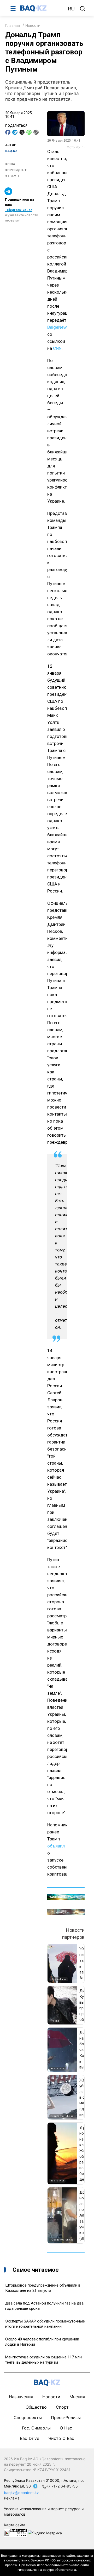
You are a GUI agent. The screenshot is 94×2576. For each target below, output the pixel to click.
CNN (57, 348)
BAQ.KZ (11, 151)
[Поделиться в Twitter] (22, 132)
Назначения (21, 2397)
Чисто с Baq (61, 2438)
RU (71, 9)
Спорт (62, 2407)
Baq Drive (30, 2438)
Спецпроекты (28, 2417)
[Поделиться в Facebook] (8, 132)
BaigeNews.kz (61, 327)
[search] (83, 9)
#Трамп (12, 176)
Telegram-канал (19, 210)
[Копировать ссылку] (36, 132)
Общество (36, 2407)
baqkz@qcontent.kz (21, 2493)
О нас (66, 2428)
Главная (13, 25)
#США (10, 164)
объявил (56, 1846)
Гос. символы (36, 2428)
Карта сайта (15, 2525)
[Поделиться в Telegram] (15, 132)
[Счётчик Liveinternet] (15, 2532)
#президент (16, 170)
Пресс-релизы (66, 2417)
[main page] (42, 8)
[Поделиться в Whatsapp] (29, 132)
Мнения (77, 2397)
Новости (33, 25)
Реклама (12, 2498)
